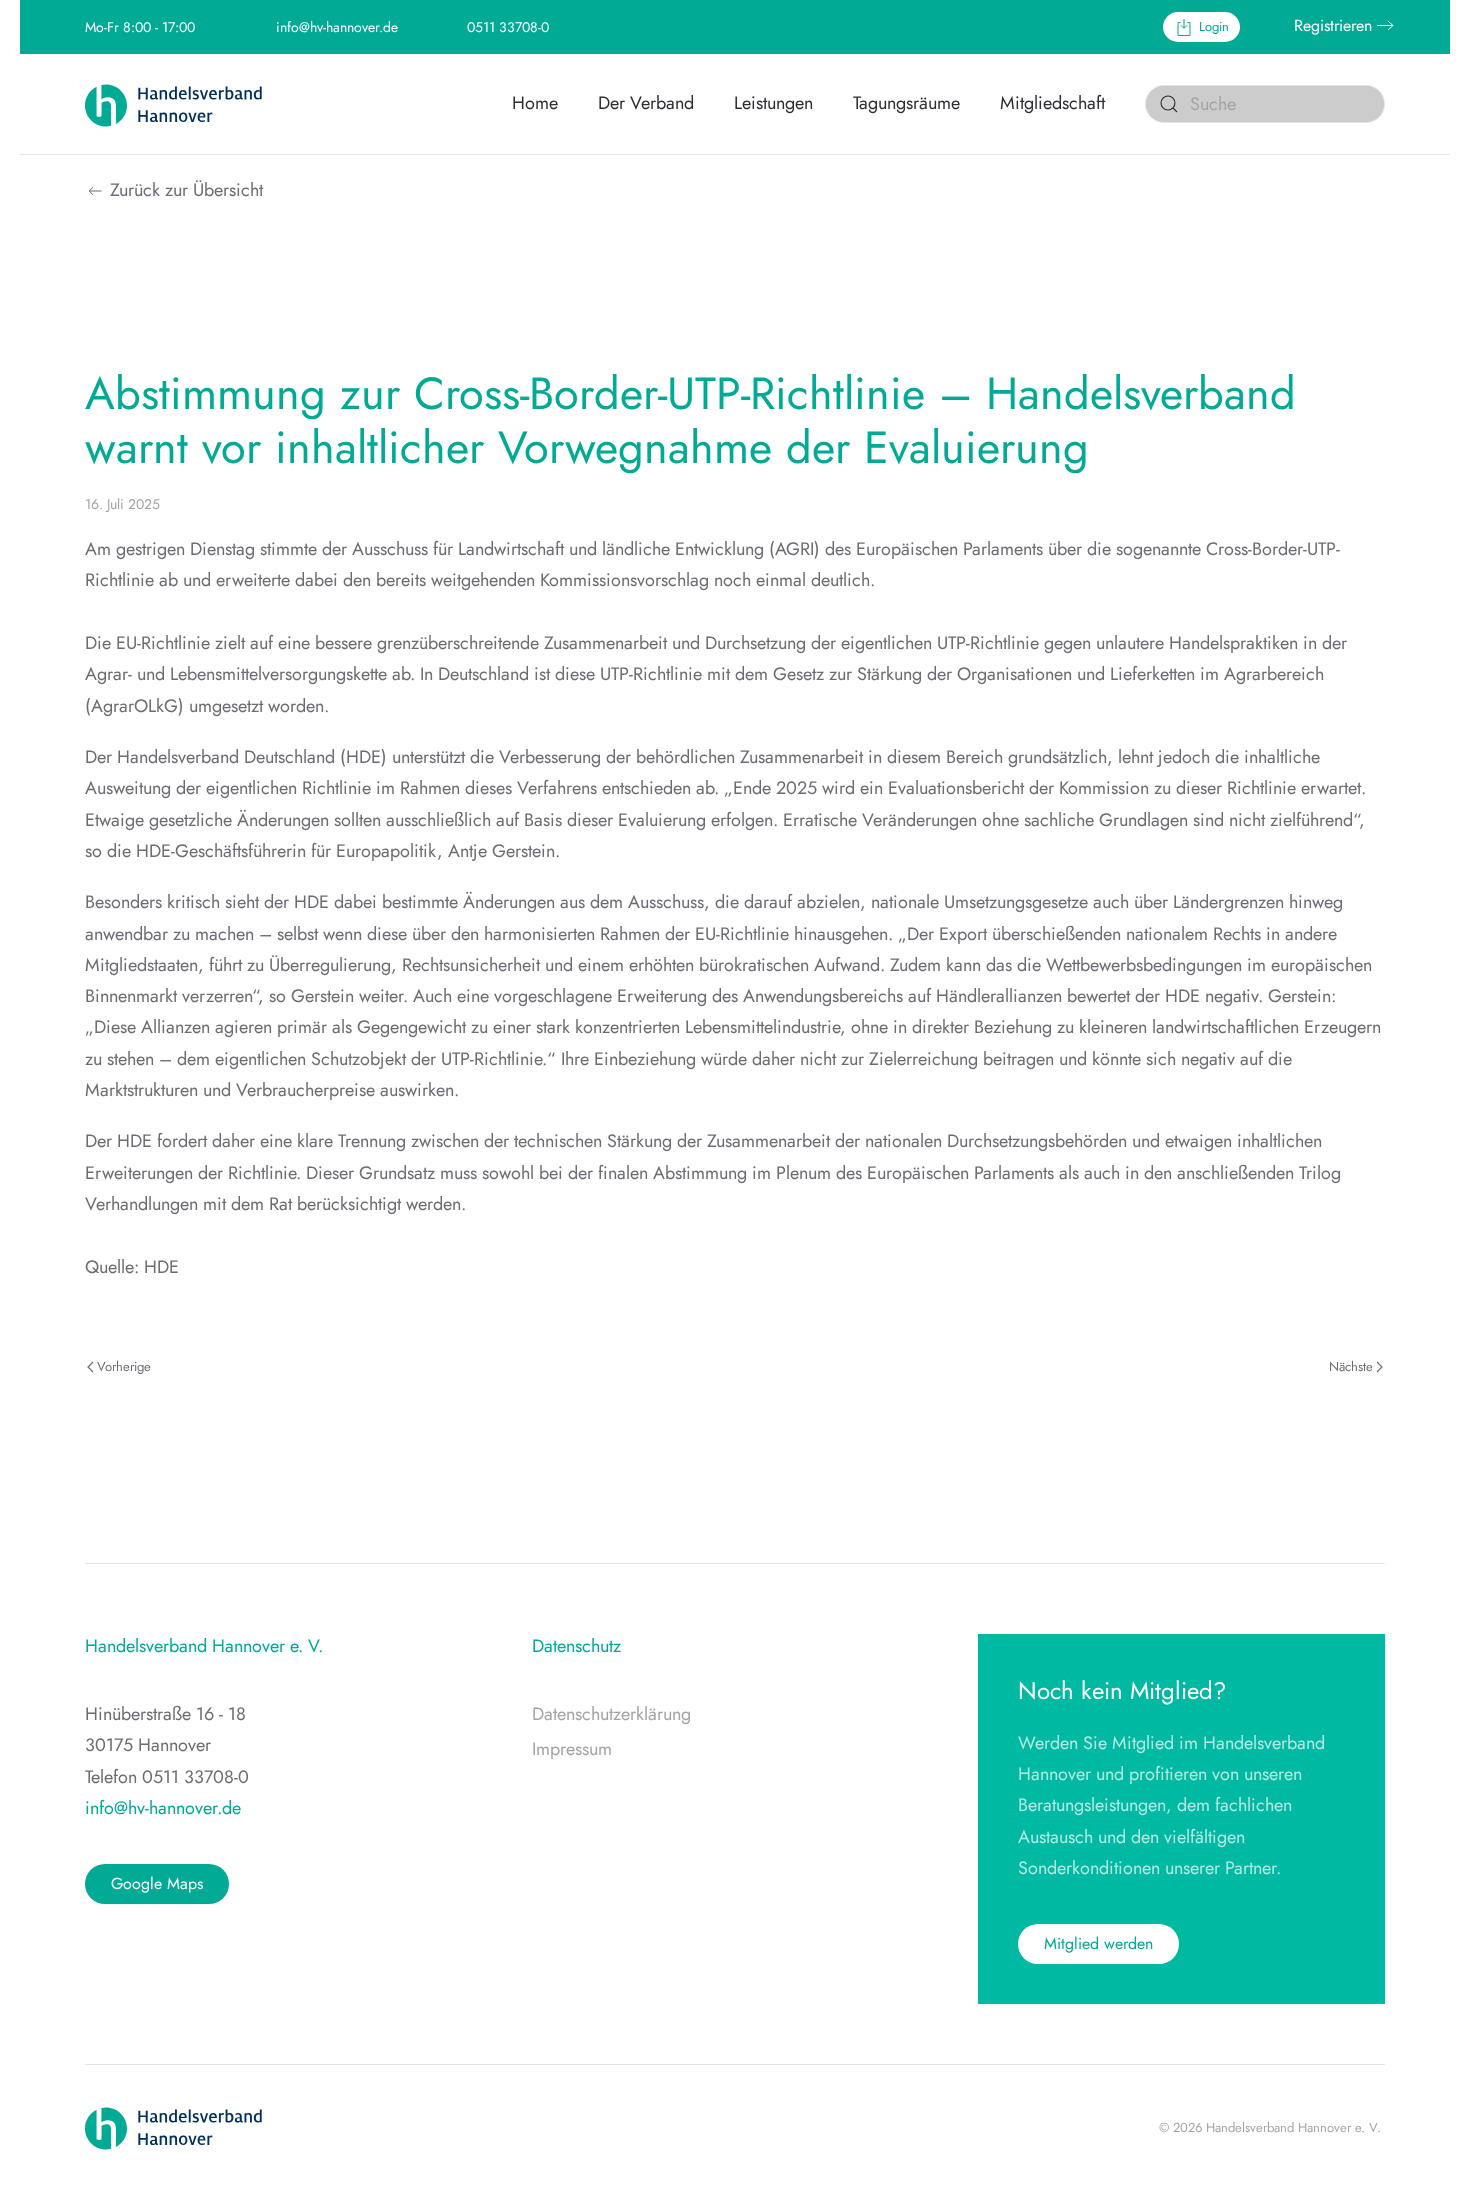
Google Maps (157, 1883)
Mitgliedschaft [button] (1052, 103)
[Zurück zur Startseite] (185, 104)
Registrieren (1333, 25)
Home (535, 103)
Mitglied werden (1098, 1943)
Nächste (1351, 1366)
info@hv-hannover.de (337, 27)
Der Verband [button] (646, 103)
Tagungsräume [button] (906, 103)
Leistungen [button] (773, 103)
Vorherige (124, 1366)
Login (1214, 26)
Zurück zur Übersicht (186, 190)
